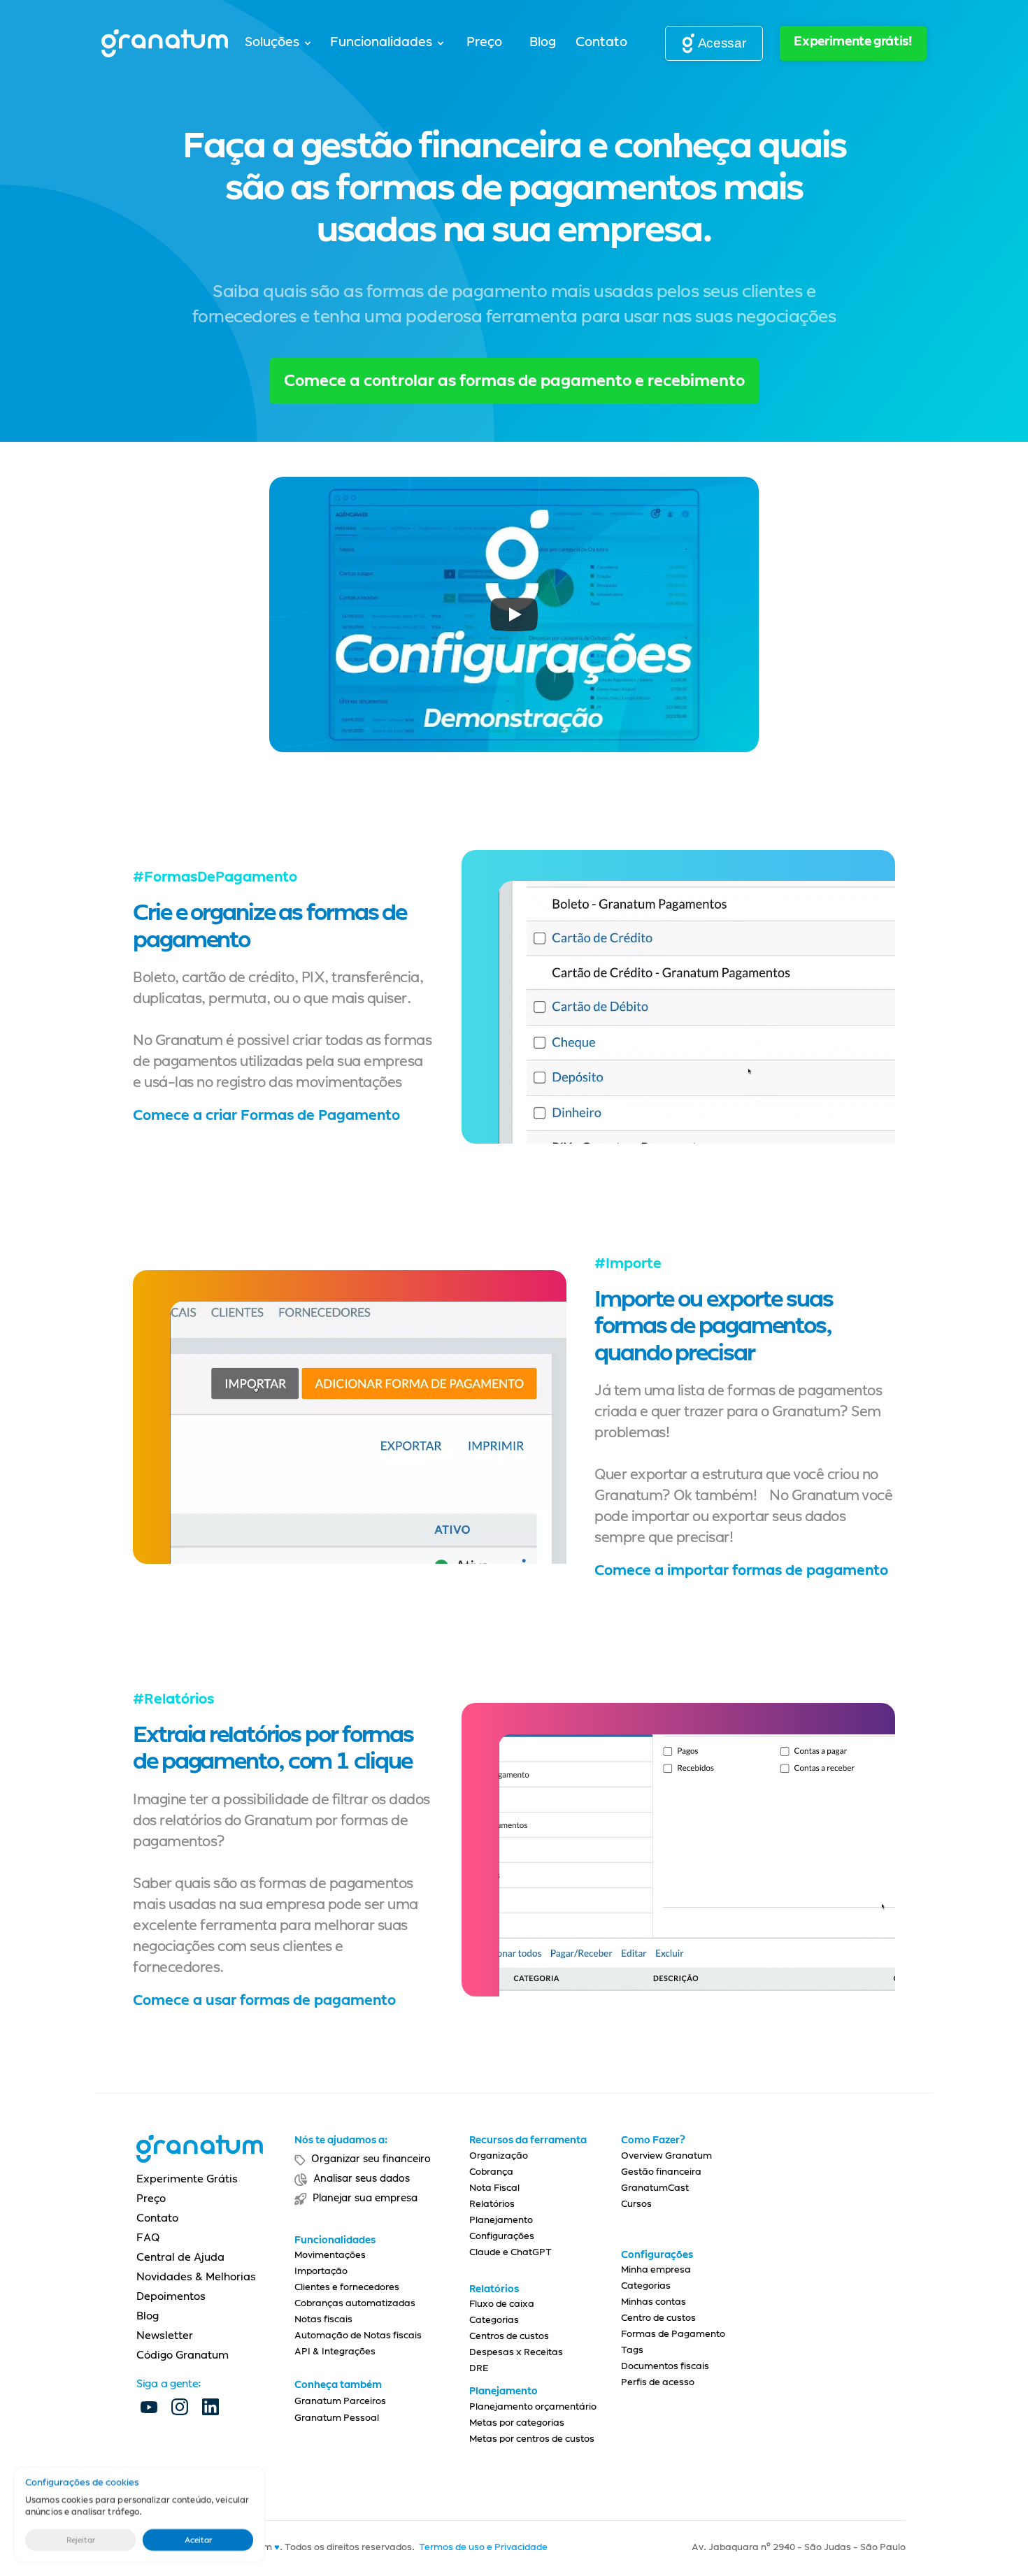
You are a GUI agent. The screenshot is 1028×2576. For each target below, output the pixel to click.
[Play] (514, 614)
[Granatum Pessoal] (364, 2449)
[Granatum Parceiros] (364, 2433)
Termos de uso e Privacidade (483, 2548)
